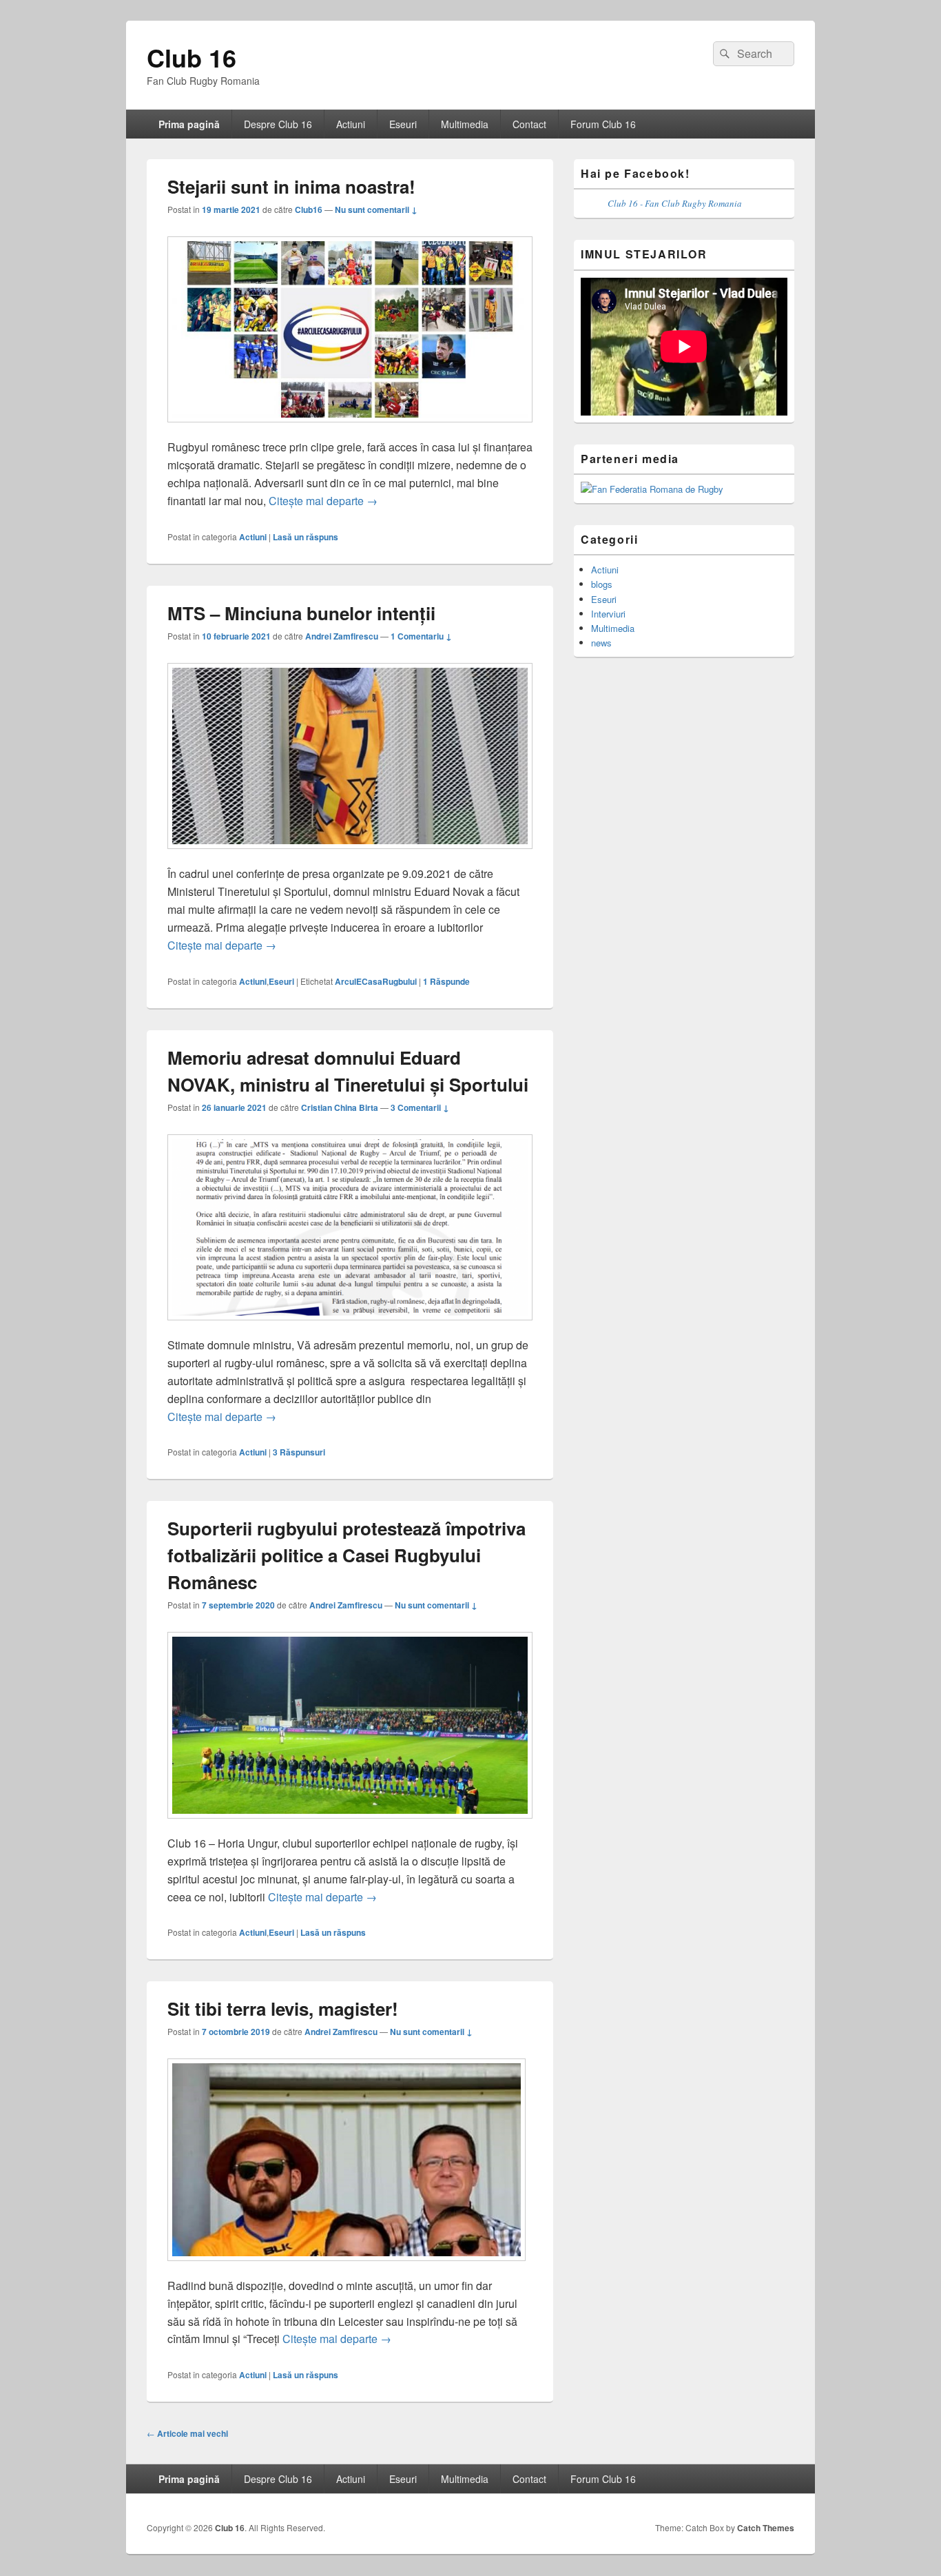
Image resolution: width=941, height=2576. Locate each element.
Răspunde (446, 981)
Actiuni (351, 124)
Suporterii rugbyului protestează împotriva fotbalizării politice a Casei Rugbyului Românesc (347, 1555)
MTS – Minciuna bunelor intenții (301, 613)
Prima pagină (189, 124)
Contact (529, 124)
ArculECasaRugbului (376, 981)
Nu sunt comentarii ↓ (376, 209)
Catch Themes (766, 2528)
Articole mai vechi (187, 2433)
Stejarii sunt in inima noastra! (291, 186)
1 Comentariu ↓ (421, 636)
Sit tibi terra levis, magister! (283, 2008)
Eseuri (403, 124)
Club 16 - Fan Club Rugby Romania (675, 203)
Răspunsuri (299, 1452)
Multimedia (465, 124)
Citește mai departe (323, 501)
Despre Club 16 (278, 124)
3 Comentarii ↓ (420, 1107)
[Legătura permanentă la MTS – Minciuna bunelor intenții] (350, 856)
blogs (602, 584)
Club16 (309, 209)
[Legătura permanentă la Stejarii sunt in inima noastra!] (350, 429)
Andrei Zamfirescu (342, 636)
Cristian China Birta (340, 1107)
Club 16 (192, 57)
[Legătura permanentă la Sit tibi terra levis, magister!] (347, 2268)
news (601, 643)
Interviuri (608, 614)
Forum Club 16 (603, 124)
